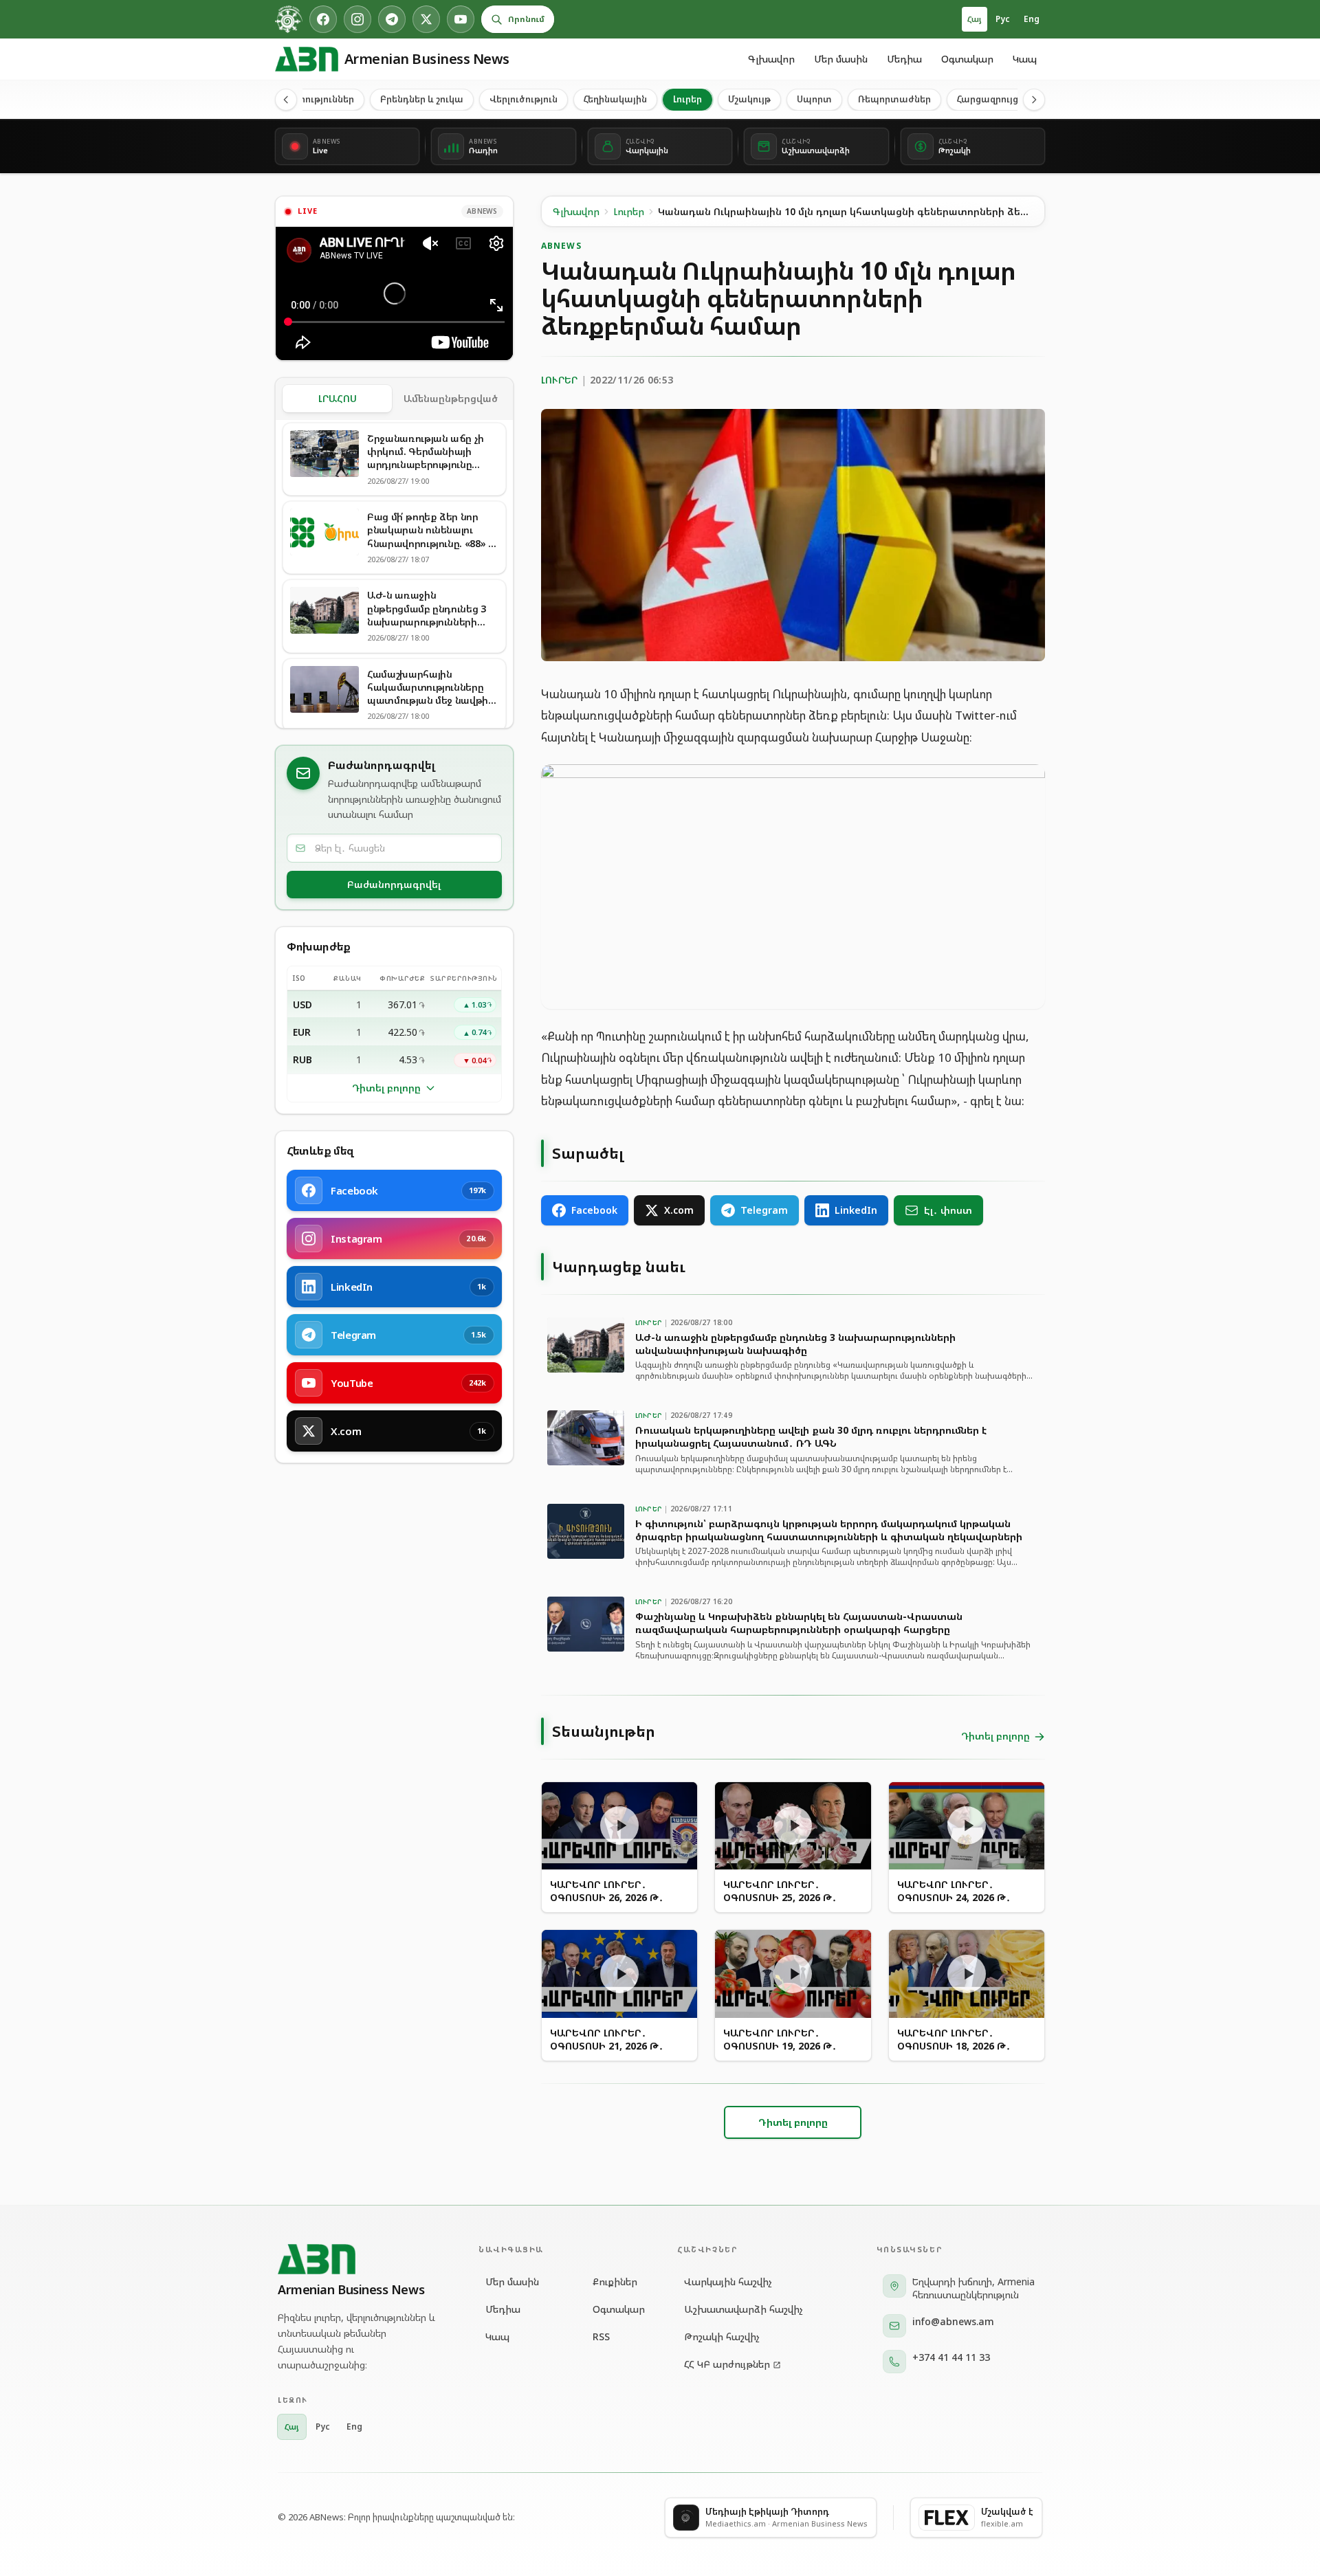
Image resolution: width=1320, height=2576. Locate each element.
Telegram (764, 1210)
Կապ (1025, 59)
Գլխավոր (771, 59)
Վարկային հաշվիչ (728, 2281)
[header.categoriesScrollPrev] (286, 100)
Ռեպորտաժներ (894, 99)
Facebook (594, 1210)
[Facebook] (323, 19)
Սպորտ (814, 99)
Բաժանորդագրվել (394, 884)
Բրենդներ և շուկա (422, 99)
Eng (1032, 19)
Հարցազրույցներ (996, 99)
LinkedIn (856, 1210)
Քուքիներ (615, 2281)
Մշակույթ (749, 99)
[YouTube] (461, 19)
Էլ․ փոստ (948, 1210)
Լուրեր (687, 99)
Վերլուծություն (524, 99)
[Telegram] (392, 19)
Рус (1003, 19)
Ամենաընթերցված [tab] (451, 398)
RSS (601, 2336)
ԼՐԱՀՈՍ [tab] (338, 398)
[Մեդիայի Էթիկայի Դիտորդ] (289, 19)
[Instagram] (357, 19)
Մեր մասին (841, 59)
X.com (679, 1210)
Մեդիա (904, 59)
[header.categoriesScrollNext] (1034, 100)
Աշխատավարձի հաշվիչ (744, 2309)
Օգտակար (967, 59)
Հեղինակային (615, 99)
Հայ (975, 19)
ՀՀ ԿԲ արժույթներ (727, 2364)
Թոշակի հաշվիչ (722, 2336)
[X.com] (426, 19)
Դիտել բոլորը (386, 1088)
